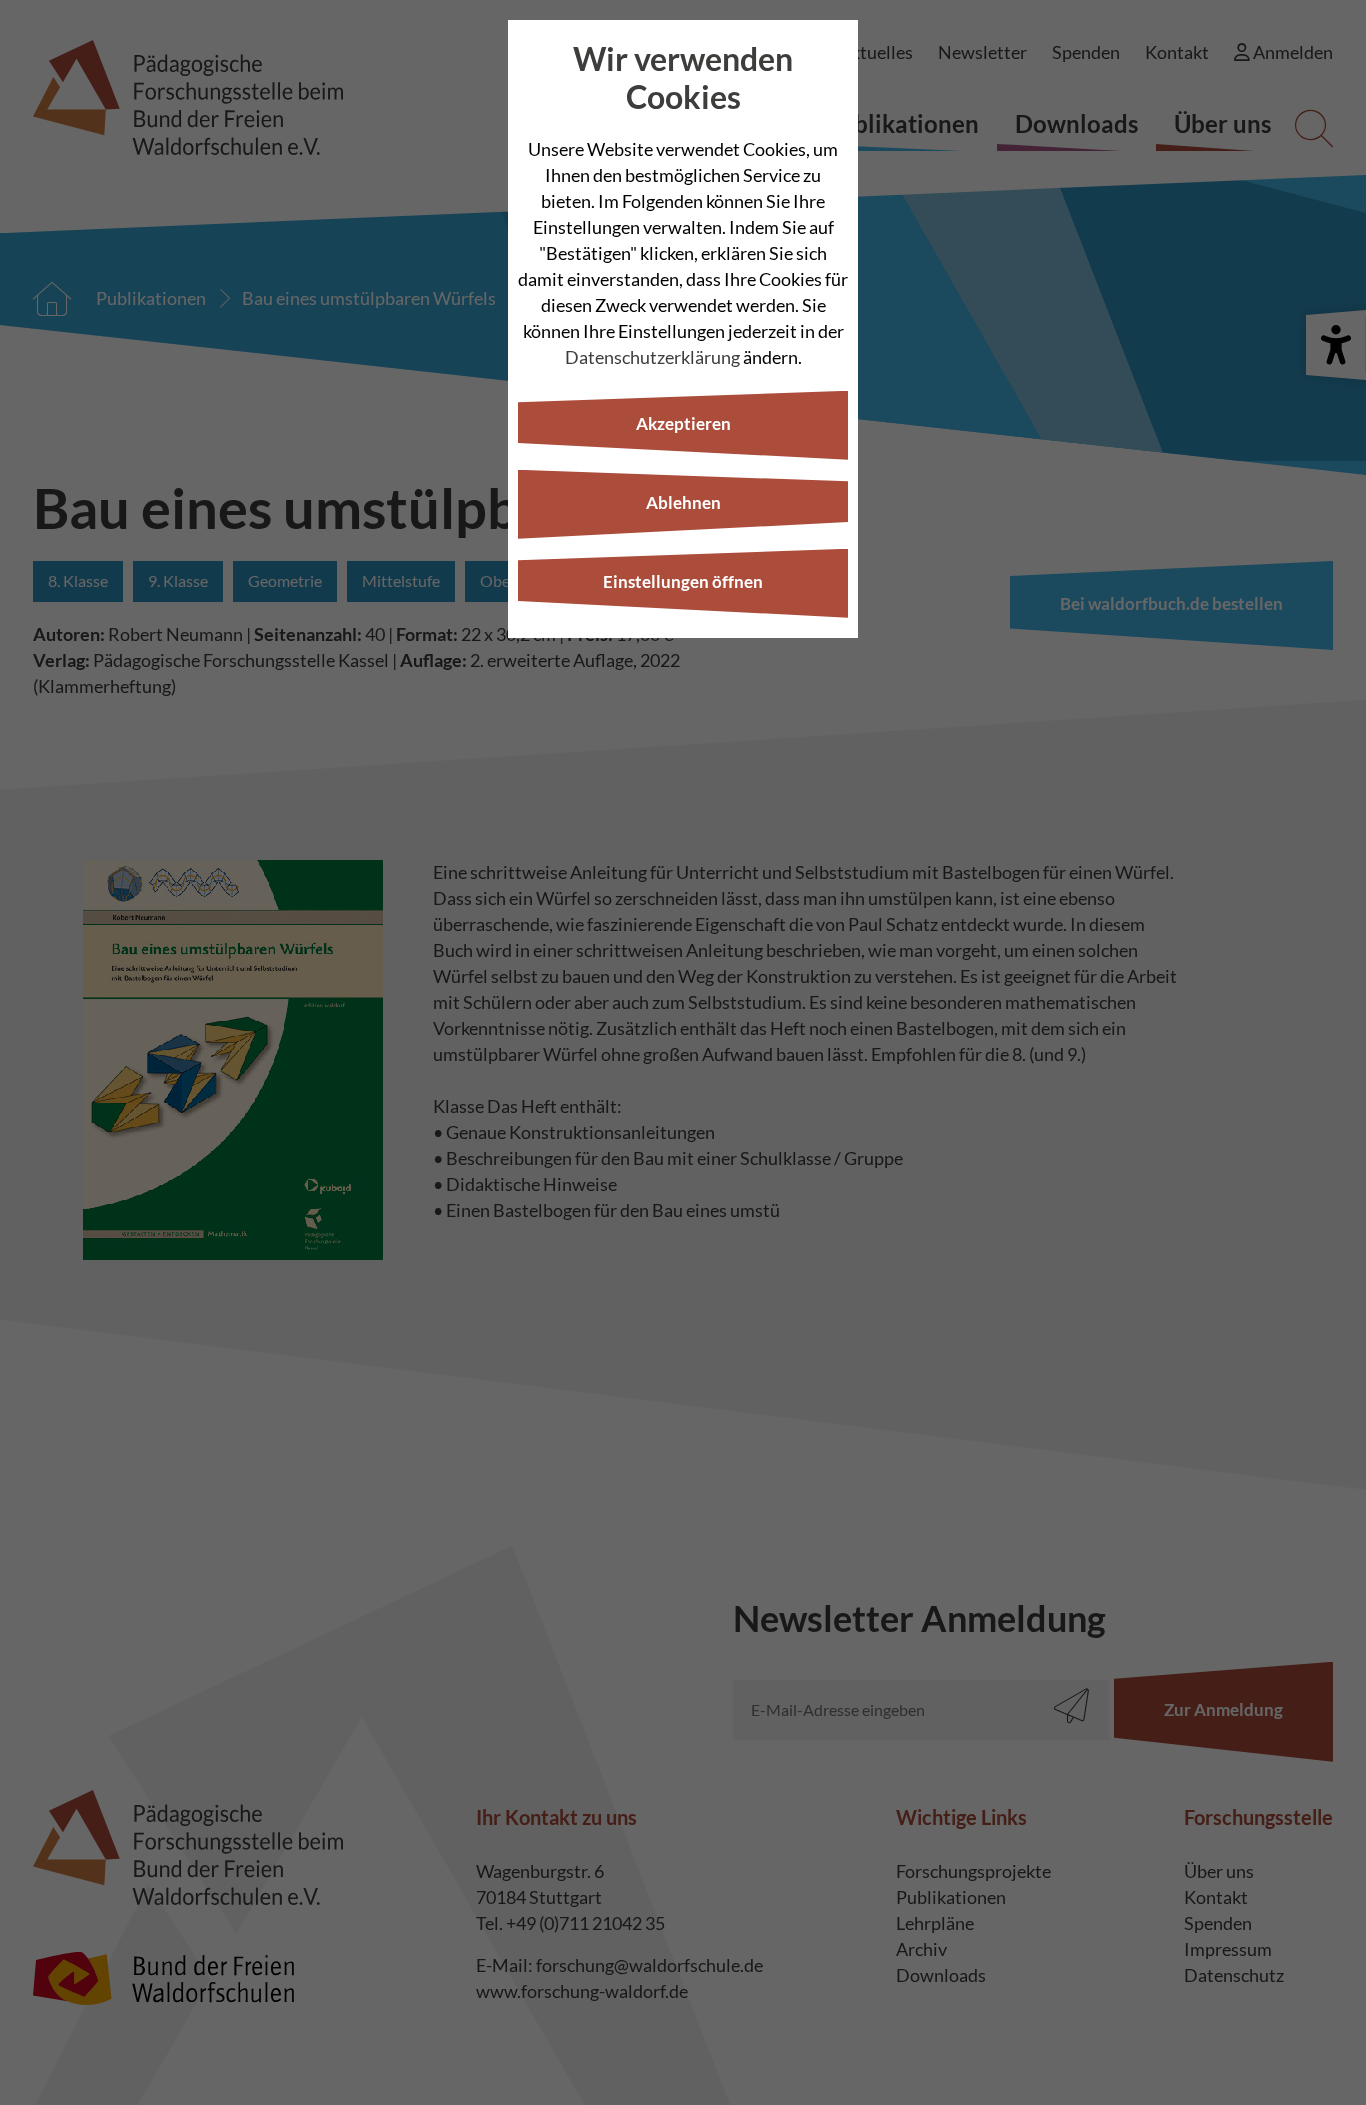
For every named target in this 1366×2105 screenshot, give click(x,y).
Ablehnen (683, 502)
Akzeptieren (683, 423)
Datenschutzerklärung (652, 357)
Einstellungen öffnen (683, 581)
